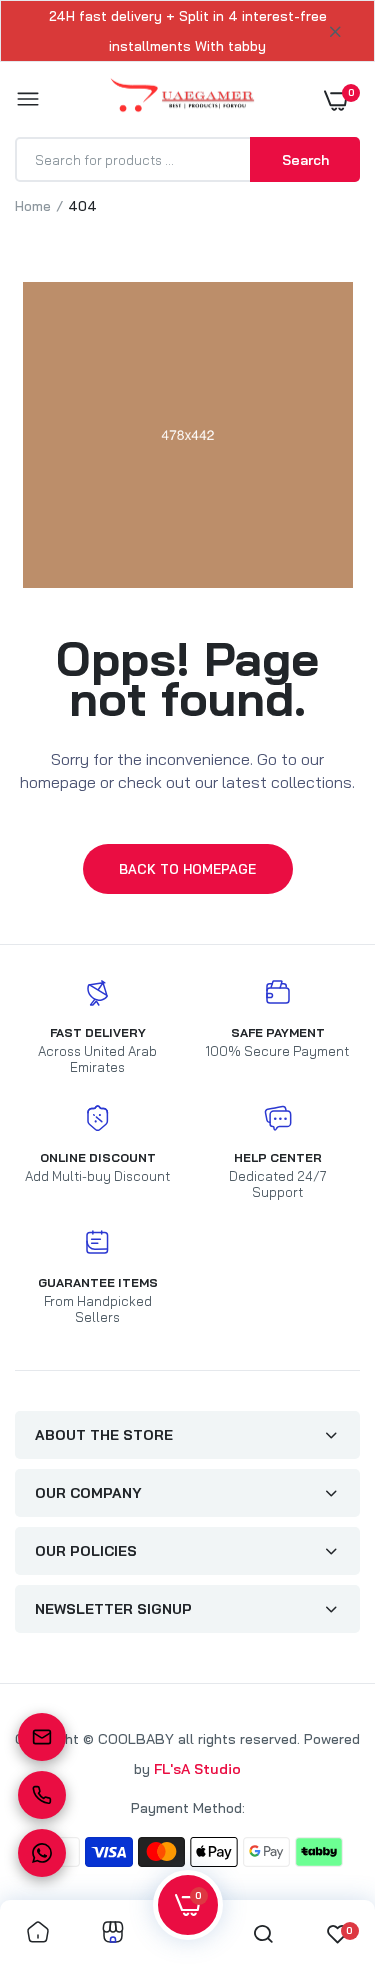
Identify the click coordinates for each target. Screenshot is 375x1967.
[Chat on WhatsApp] (42, 1853)
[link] (38, 1933)
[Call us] (42, 1795)
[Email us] (42, 1737)
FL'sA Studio (197, 1769)
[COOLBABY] (182, 99)
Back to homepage (187, 869)
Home (33, 206)
